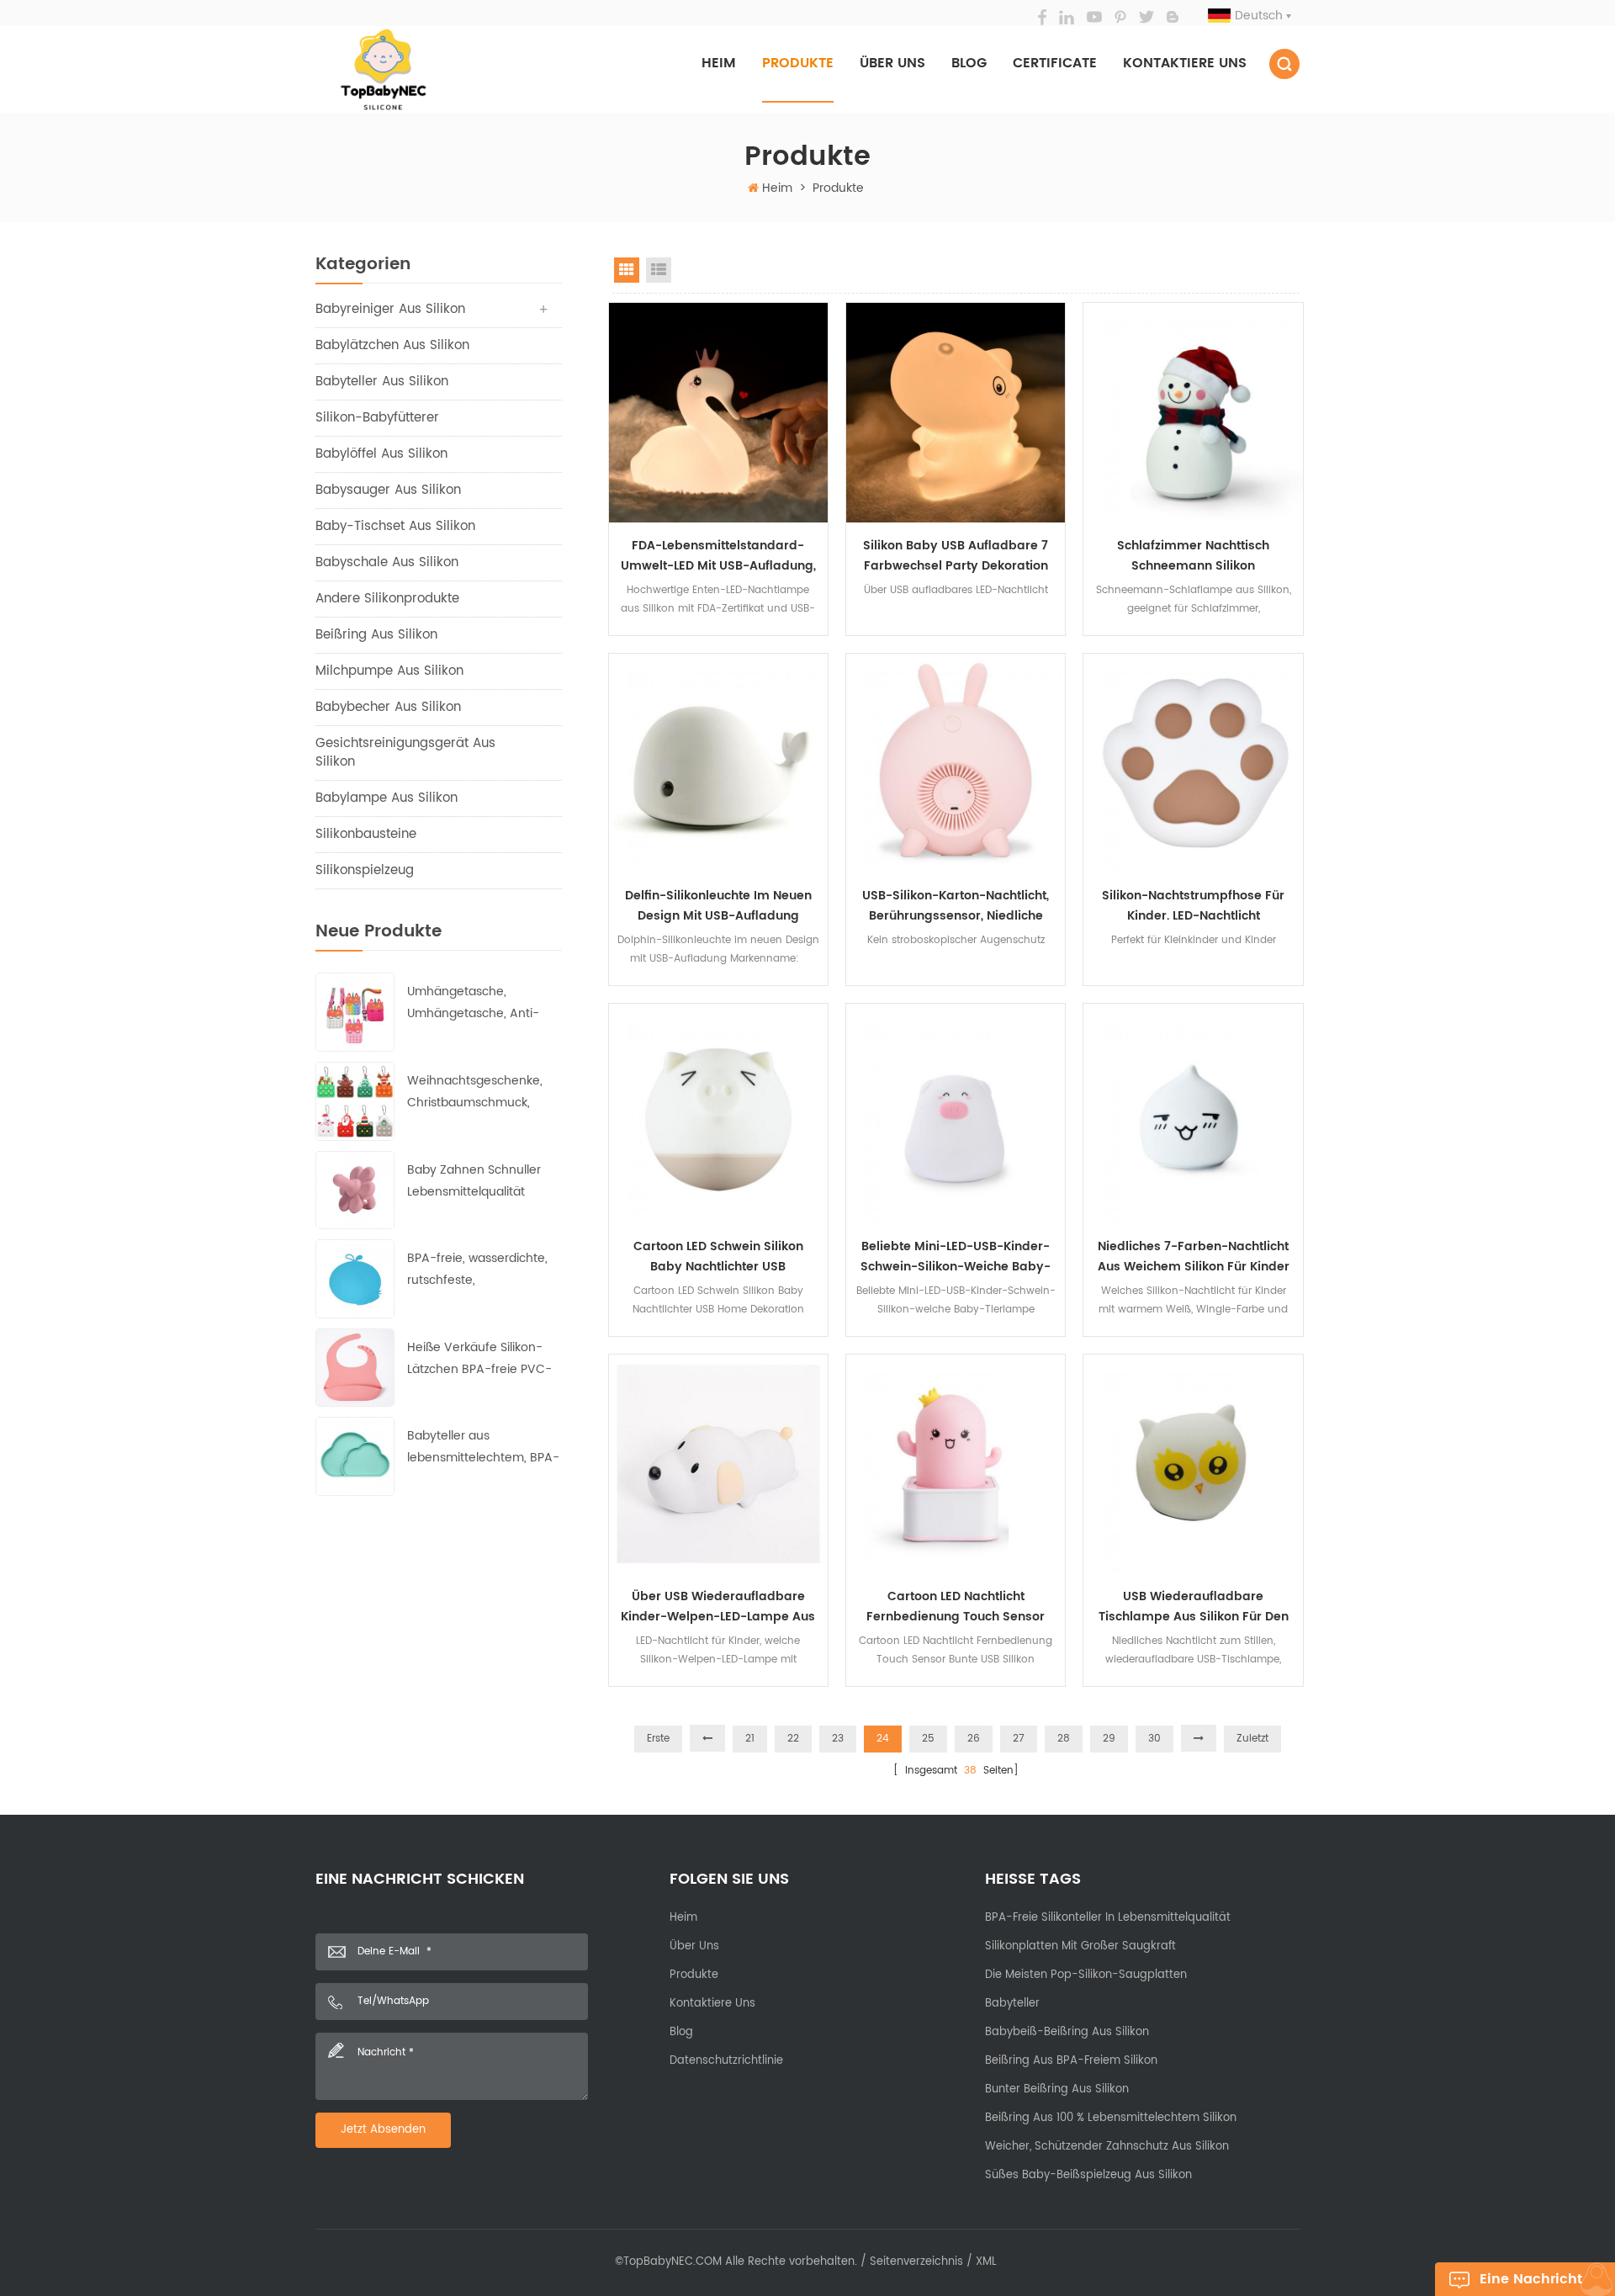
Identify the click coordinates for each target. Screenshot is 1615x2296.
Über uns (892, 63)
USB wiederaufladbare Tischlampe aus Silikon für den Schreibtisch (1194, 1607)
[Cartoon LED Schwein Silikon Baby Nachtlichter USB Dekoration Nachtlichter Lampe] (718, 1113)
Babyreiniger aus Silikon (390, 309)
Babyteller (1012, 2004)
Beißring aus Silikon (376, 635)
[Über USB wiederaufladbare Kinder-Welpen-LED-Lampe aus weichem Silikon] (718, 1464)
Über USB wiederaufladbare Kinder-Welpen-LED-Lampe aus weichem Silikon (718, 1607)
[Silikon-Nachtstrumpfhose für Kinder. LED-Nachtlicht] (1193, 763)
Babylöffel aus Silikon (381, 454)
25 (928, 1739)
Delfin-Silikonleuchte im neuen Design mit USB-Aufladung (718, 906)
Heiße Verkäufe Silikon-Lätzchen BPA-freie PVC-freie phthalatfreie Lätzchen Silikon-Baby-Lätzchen (479, 1359)
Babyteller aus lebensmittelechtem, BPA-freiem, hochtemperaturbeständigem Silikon (484, 1448)
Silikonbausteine (366, 834)
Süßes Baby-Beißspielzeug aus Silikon (1088, 2175)
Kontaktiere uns (1185, 63)
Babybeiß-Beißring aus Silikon (1067, 2032)
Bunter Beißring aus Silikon (1057, 2089)
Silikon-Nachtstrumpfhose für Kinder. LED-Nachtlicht (1193, 906)
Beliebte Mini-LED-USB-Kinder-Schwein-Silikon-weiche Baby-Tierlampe (956, 1257)
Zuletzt (1252, 1739)
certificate (1055, 63)
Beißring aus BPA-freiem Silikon (1071, 2061)
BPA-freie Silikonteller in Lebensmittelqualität (1108, 1918)
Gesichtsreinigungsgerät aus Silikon (405, 753)
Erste (658, 1739)
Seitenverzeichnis (916, 2262)
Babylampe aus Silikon (387, 798)
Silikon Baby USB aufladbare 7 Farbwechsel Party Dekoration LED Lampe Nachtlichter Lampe (956, 556)
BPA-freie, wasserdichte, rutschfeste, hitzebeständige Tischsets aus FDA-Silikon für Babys (482, 1270)
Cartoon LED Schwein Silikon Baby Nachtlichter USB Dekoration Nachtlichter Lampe (718, 1257)
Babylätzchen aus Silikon (392, 345)
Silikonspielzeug (365, 870)
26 (974, 1739)
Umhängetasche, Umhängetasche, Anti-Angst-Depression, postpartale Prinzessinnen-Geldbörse (479, 1003)
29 (1109, 1739)
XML (986, 2262)
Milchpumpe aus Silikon (389, 671)
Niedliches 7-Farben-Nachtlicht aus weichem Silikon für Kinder (1194, 1257)
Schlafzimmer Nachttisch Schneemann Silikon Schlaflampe (1193, 556)
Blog (969, 63)
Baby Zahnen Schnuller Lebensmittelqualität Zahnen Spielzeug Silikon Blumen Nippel (478, 1182)
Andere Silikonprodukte (387, 599)
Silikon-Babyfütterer (377, 418)
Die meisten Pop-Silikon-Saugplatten (1086, 1975)
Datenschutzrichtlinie (726, 2061)
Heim (719, 63)
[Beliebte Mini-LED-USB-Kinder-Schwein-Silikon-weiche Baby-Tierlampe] (956, 1113)
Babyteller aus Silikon (382, 382)
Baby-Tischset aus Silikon (395, 526)
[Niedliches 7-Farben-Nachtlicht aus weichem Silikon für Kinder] (1193, 1113)
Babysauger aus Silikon (388, 490)
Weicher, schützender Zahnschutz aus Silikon (1107, 2147)
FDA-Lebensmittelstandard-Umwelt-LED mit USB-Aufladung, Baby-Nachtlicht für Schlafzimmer (718, 556)
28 (1064, 1739)
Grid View (627, 270)
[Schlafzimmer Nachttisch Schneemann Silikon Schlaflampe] (1193, 412)
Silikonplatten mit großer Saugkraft (1080, 1946)
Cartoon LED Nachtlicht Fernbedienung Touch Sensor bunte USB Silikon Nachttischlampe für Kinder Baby (956, 1607)
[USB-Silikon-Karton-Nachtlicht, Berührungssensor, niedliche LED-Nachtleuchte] (956, 763)
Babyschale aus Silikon (387, 562)
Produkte (798, 63)
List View (659, 270)
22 (793, 1739)
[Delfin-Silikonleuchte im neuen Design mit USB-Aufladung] (718, 763)
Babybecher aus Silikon (388, 707)
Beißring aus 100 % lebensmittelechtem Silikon (1111, 2118)
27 (1019, 1739)
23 (838, 1739)
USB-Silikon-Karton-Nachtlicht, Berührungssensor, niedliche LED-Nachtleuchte (956, 906)
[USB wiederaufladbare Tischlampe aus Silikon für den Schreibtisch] (1193, 1464)
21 (750, 1739)
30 (1154, 1739)
